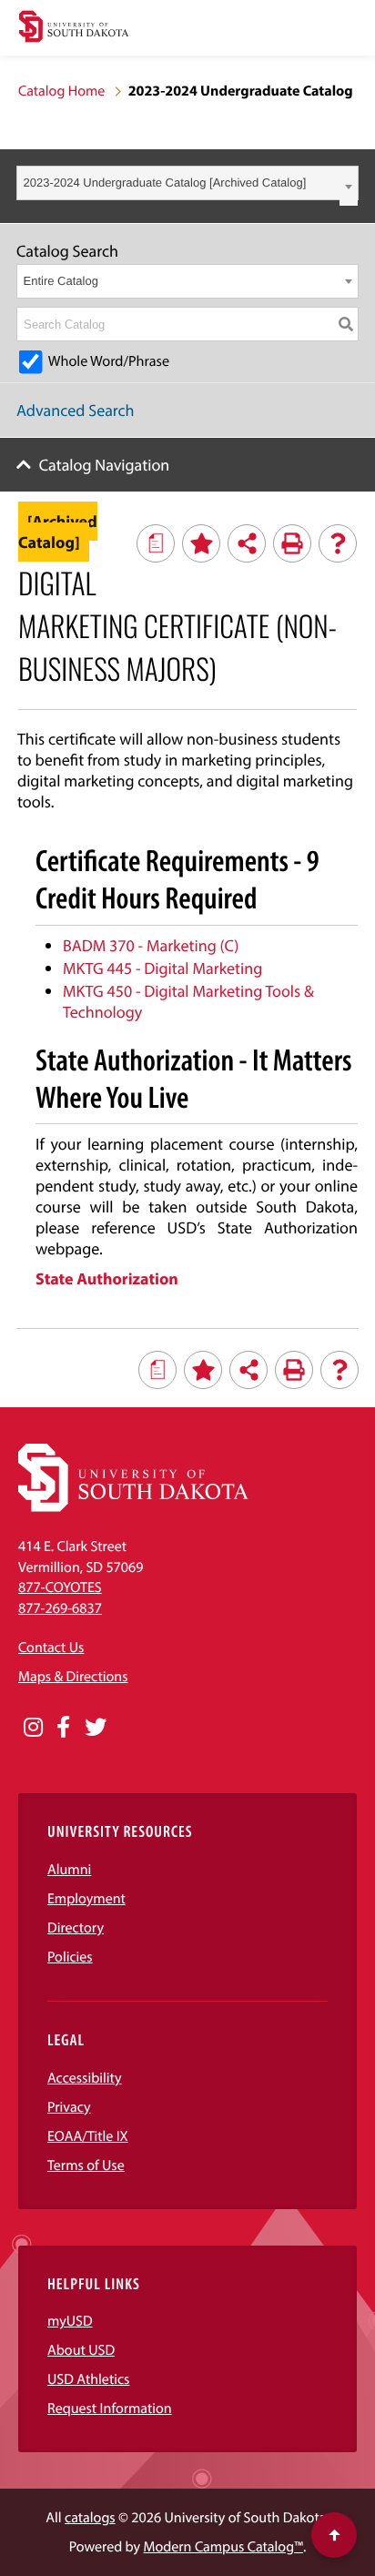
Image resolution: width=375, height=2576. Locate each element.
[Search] (346, 324)
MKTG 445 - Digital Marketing (162, 968)
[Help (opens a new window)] (338, 543)
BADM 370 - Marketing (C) (151, 945)
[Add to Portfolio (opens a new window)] (201, 543)
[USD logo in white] (133, 1507)
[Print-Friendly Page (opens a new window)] (292, 543)
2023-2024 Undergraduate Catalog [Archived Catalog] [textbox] (165, 183)
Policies (70, 1957)
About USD (81, 2350)
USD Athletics (88, 2379)
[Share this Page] (247, 543)
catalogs (90, 2518)
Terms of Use (86, 2165)
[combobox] (187, 183)
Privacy (69, 2107)
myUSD (70, 2321)
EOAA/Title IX (88, 2136)
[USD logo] (74, 29)
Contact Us (51, 1648)
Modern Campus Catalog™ (223, 2547)
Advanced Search (76, 410)
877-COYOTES (60, 1587)
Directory (76, 1928)
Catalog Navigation (105, 465)
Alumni (69, 1870)
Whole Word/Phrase (109, 361)
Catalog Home (61, 91)
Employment (86, 1899)
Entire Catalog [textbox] (61, 281)
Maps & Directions (73, 1677)
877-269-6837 (60, 1608)
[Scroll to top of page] (334, 2535)
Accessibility (85, 2078)
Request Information (110, 2409)
